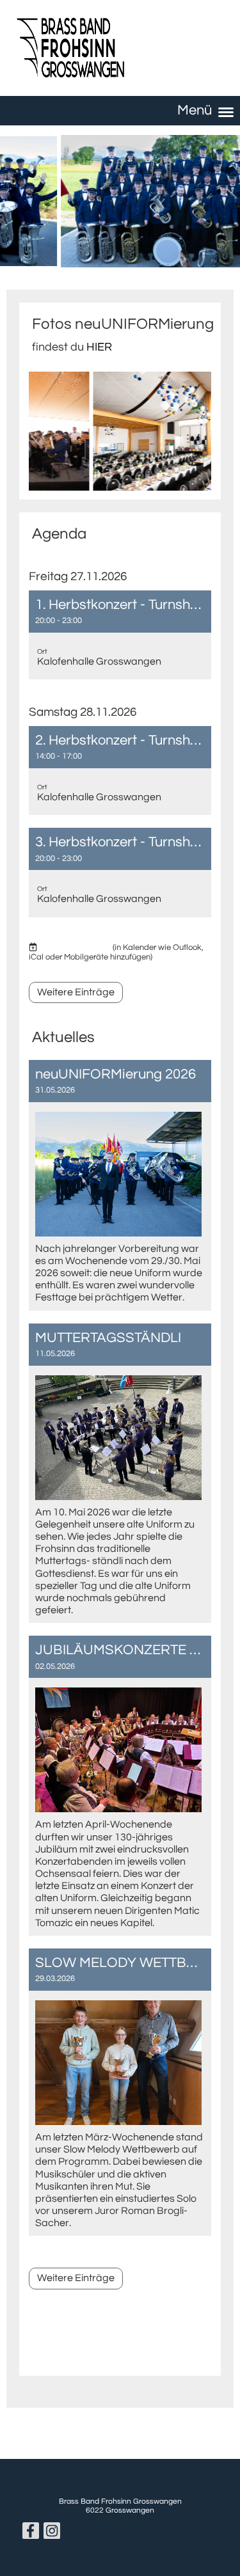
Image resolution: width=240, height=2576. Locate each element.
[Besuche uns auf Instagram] (52, 2534)
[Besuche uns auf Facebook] (31, 2534)
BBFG (159, 46)
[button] (120, 635)
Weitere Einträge (76, 992)
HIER (99, 347)
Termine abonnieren (75, 947)
